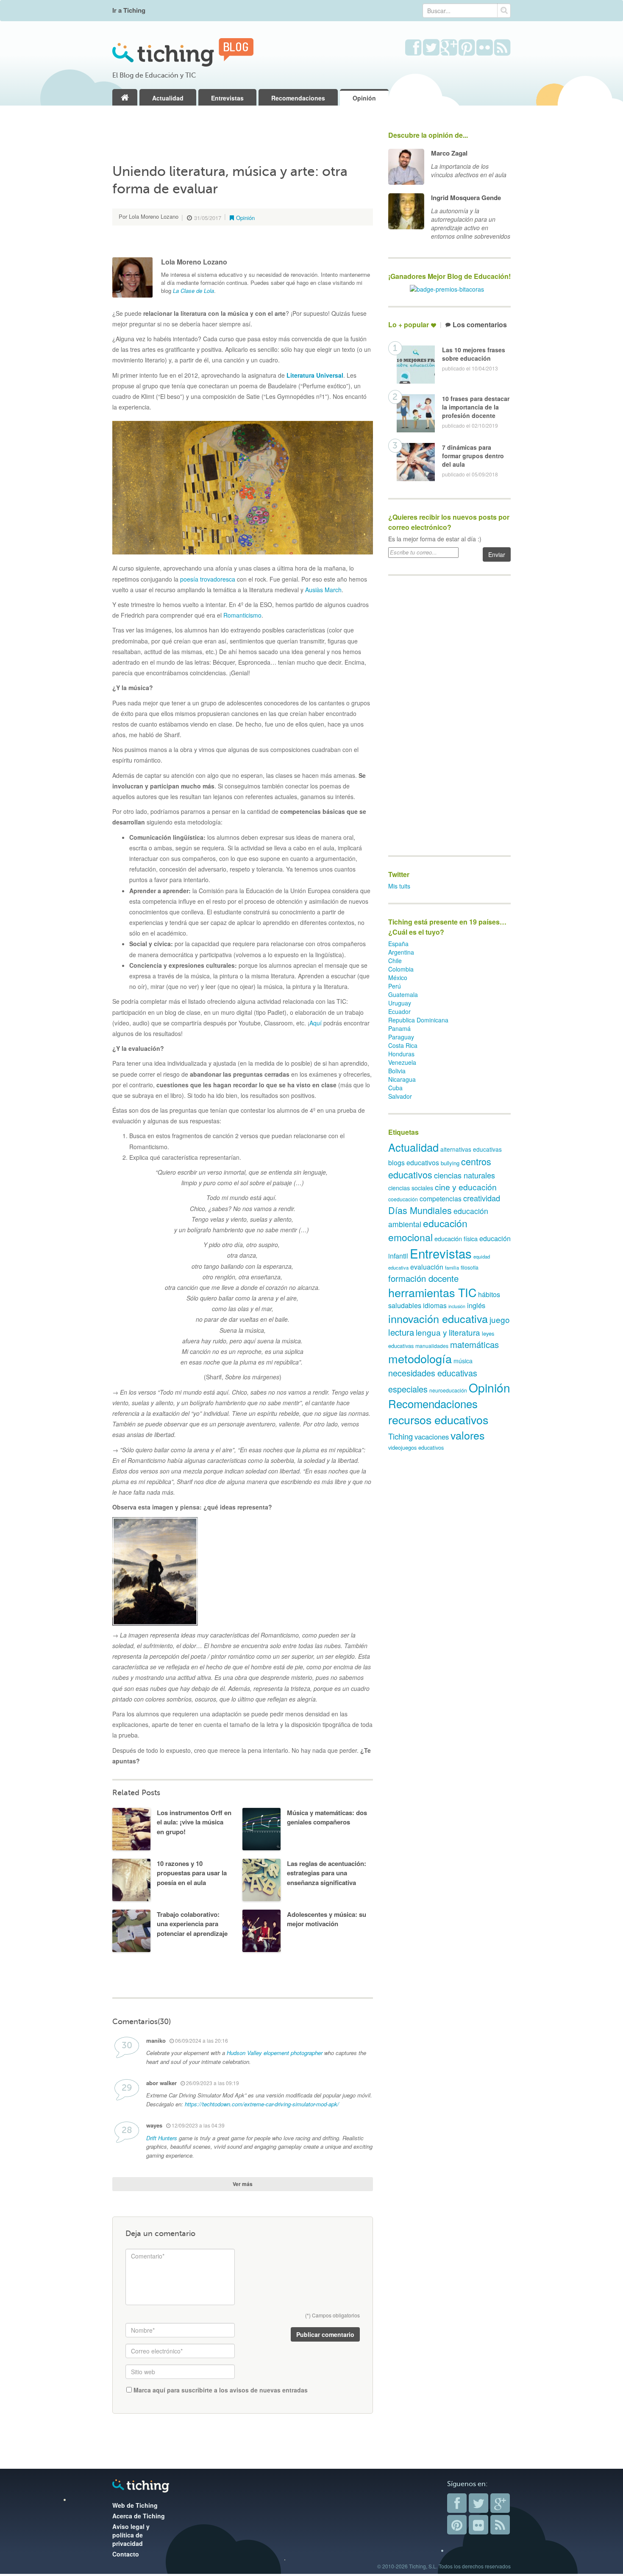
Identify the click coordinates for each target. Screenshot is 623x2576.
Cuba (395, 1088)
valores (468, 1435)
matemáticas (474, 1344)
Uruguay (400, 1003)
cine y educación (466, 1187)
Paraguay (401, 1037)
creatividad (482, 1198)
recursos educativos (438, 1419)
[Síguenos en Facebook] (413, 48)
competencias (441, 1199)
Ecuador (399, 1011)
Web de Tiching (135, 2505)
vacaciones (432, 1437)
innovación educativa (438, 1318)
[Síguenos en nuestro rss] (502, 48)
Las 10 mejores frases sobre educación (474, 354)
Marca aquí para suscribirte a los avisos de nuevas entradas (220, 2390)
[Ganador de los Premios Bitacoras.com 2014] (447, 288)
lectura (401, 1332)
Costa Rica (403, 1045)
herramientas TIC (432, 1292)
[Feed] (500, 2525)
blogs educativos (414, 1163)
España (398, 944)
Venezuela (402, 1062)
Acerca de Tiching (139, 2516)
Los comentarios (480, 325)
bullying (450, 1163)
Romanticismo (242, 615)
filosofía (470, 1267)
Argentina (401, 952)
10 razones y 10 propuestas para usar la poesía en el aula (192, 1873)
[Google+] (500, 2503)
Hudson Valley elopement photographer (275, 2053)
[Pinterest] (457, 2525)
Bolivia (397, 1071)
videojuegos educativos (416, 1447)
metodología (420, 1358)
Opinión (364, 98)
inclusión (457, 1306)
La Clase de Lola (193, 291)
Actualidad (168, 98)
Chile (395, 961)
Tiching (400, 1436)
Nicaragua (402, 1079)
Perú (395, 986)
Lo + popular (409, 325)
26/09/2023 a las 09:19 (212, 2083)
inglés (476, 1305)
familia (452, 1267)
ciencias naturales (464, 1175)
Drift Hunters (162, 2138)
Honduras (401, 1054)
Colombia (401, 969)
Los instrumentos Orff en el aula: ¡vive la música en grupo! (194, 1822)
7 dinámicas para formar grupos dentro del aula (473, 456)
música (463, 1361)
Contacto (126, 2554)
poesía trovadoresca (208, 579)
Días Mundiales (420, 1210)
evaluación (427, 1267)
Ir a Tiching (129, 10)
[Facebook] (457, 2503)
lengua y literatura (448, 1332)
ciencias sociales (411, 1188)
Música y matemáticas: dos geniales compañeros (327, 1817)
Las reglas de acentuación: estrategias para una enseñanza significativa (327, 1873)
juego (500, 1319)
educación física (456, 1238)
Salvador (400, 1096)
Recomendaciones (298, 98)
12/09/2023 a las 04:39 (197, 2125)
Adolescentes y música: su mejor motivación (327, 1919)
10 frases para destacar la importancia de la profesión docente (476, 407)
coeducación (403, 1199)
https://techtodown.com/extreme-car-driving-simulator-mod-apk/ (262, 2104)
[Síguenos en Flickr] (485, 48)
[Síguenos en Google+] (449, 48)
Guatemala (403, 994)
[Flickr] (478, 2525)
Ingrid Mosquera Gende (466, 198)
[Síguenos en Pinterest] (467, 48)
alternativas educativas (471, 1149)
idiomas (435, 1305)
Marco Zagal (449, 153)
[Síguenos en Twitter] (431, 48)
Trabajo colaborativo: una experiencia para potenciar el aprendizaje (192, 1924)
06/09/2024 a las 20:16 (201, 2040)
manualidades (432, 1346)
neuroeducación (448, 1390)
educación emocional (428, 1230)
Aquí (316, 1023)
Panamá (399, 1028)
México (398, 977)
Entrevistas (227, 98)
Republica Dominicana (418, 1020)
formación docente (423, 1278)
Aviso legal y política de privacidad (131, 2535)
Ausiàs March (323, 590)
